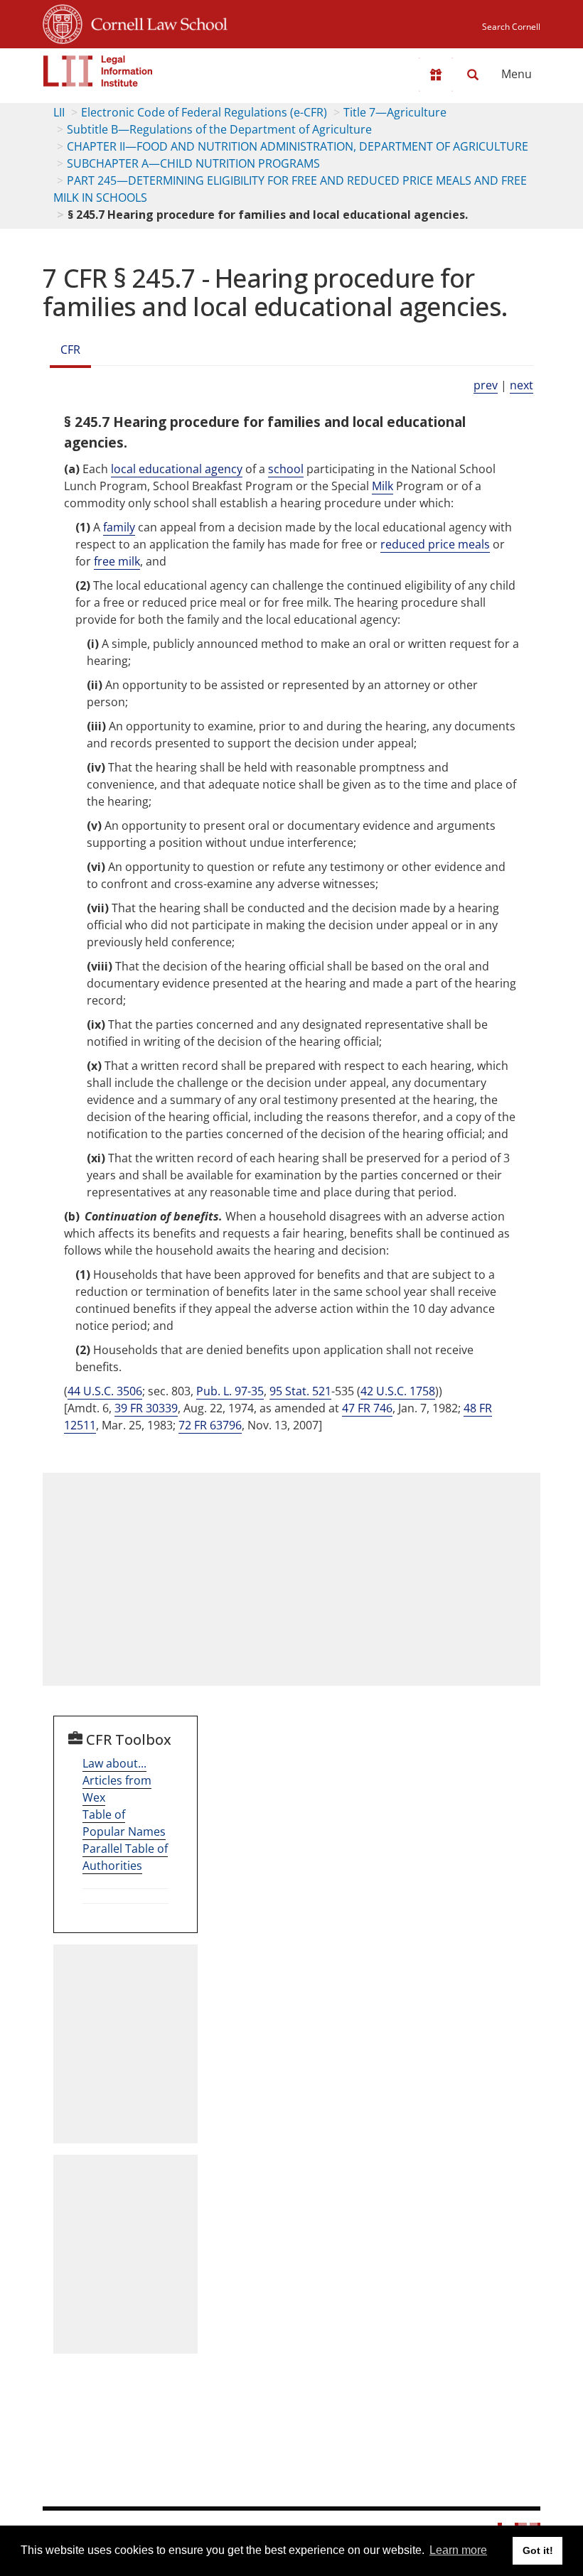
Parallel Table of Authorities (125, 1857)
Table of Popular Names (124, 1823)
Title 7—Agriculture (395, 112)
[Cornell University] (63, 22)
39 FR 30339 (146, 1408)
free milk (117, 561)
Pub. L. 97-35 (230, 1391)
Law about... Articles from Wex (117, 1780)
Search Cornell (511, 27)
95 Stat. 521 (300, 1391)
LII (59, 112)
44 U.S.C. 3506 (105, 1391)
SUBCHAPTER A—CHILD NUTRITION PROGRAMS (193, 163)
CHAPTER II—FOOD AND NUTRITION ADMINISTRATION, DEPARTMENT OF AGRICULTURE (298, 146)
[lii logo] (98, 71)
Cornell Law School (155, 22)
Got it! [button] (538, 2550)
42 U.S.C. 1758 (398, 1391)
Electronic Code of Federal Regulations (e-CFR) (204, 112)
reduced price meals (435, 544)
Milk (383, 486)
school (286, 469)
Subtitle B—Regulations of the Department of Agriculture (219, 129)
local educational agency (177, 469)
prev (486, 385)
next (522, 385)
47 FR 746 (367, 1408)
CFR (70, 350)
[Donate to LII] (436, 75)
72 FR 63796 (210, 1425)
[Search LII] (473, 75)
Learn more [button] (458, 2550)
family (119, 527)
